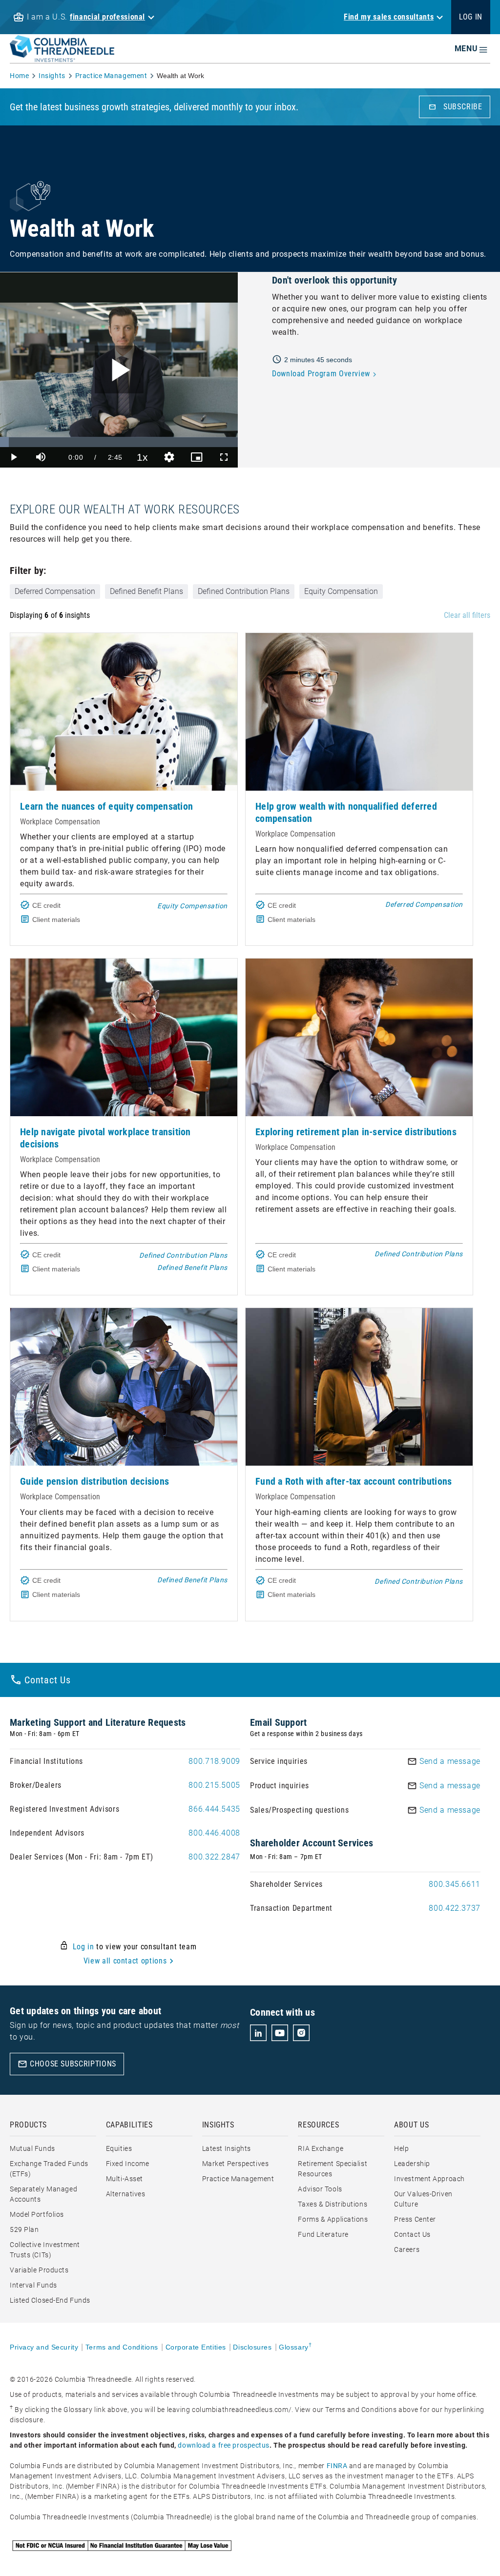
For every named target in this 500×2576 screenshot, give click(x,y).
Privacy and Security (44, 2347)
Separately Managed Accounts (43, 2194)
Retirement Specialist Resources (333, 2169)
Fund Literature (323, 2234)
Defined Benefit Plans (146, 591)
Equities (119, 2148)
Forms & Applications (333, 2219)
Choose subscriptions (67, 2064)
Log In (471, 17)
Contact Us (412, 2234)
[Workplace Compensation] (124, 712)
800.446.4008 (214, 1833)
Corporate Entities (196, 2347)
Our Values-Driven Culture (423, 2199)
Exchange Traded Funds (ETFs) (49, 2169)
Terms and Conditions (122, 2347)
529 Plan (24, 2229)
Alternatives (126, 2194)
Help (401, 2148)
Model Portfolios (37, 2214)
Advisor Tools (320, 2189)
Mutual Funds (32, 2148)
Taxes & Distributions (333, 2204)
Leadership (412, 2164)
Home (19, 76)
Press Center (415, 2219)
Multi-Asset (125, 2179)
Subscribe (455, 107)
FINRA (337, 2466)
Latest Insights (227, 2148)
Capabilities (129, 2125)
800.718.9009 (214, 1761)
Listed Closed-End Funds (50, 2300)
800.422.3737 (455, 1908)
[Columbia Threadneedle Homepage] (62, 56)
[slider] (119, 442)
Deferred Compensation (55, 591)
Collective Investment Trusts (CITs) (45, 2250)
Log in (83, 1947)
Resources (318, 2125)
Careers (407, 2249)
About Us (411, 2125)
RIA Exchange (321, 2148)
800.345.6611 (455, 1884)
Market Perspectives (236, 2164)
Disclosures (252, 2347)
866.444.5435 (214, 1809)
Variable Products (39, 2270)
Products (28, 2125)
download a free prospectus (224, 2445)
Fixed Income (128, 2164)
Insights (52, 76)
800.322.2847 (214, 1857)
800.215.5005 (214, 1785)
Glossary (295, 2347)
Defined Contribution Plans (244, 591)
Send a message (450, 1761)
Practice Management (111, 76)
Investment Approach (429, 2179)
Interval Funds (33, 2285)
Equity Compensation (341, 591)
